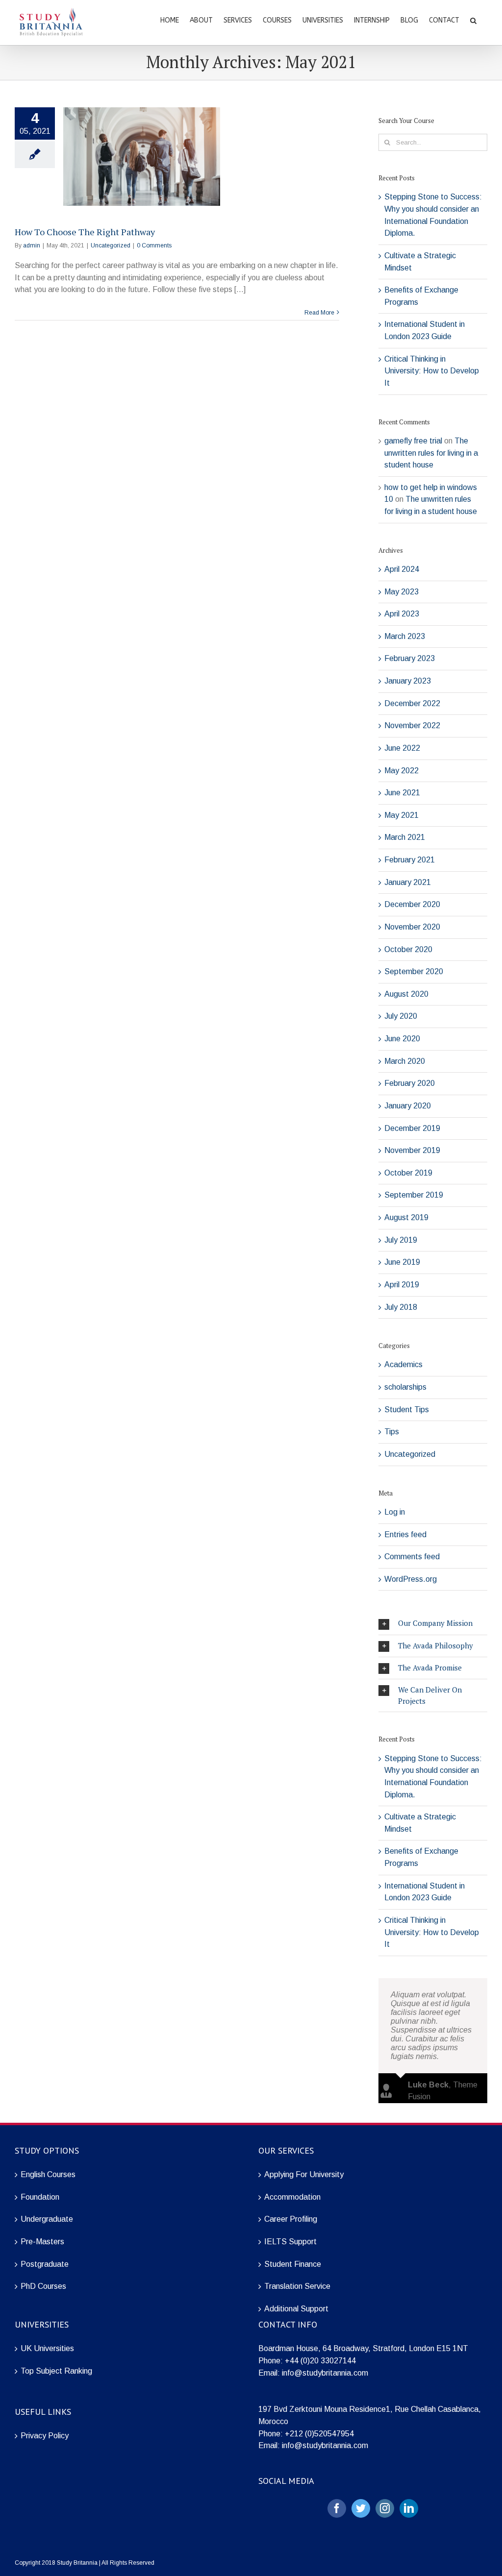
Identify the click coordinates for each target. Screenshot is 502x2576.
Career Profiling (291, 2219)
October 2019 (408, 1173)
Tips (392, 1432)
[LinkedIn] (409, 2508)
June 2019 (402, 1262)
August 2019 (406, 1217)
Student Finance (293, 2264)
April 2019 (402, 1285)
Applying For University (304, 2174)
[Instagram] (385, 2508)
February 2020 (410, 1083)
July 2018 (401, 1307)
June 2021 (402, 793)
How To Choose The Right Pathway (85, 232)
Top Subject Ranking (56, 2371)
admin (32, 245)
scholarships (405, 1387)
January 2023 (408, 681)
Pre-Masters (42, 2242)
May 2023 (402, 592)
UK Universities (47, 2348)
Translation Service (297, 2286)
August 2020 (406, 994)
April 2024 (402, 569)
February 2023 (410, 658)
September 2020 (414, 971)
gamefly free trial (413, 441)
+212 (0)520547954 (319, 2434)
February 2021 (410, 860)
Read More (319, 313)
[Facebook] (337, 2508)
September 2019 (414, 1195)
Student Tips (407, 1410)
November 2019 (412, 1150)
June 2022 (402, 748)
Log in (395, 1512)
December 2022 (412, 703)
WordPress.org (411, 1579)
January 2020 (408, 1106)
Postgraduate (45, 2264)
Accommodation (292, 2197)
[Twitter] (361, 2508)
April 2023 (402, 614)
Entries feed (405, 1534)
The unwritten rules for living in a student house (431, 453)
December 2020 (412, 904)
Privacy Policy (45, 2436)
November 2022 (412, 725)
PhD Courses (43, 2286)
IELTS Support (290, 2242)
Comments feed (412, 1557)
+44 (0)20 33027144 (320, 2361)
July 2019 (401, 1240)
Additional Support (296, 2309)
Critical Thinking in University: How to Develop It (432, 371)
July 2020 (401, 1016)
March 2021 (405, 837)
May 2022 (402, 771)
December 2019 (412, 1128)
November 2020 (412, 927)
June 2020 (402, 1039)
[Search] (473, 20)
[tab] (433, 1623)
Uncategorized (111, 245)
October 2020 (408, 949)
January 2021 (408, 882)
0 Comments (154, 245)
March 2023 (405, 636)
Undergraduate (47, 2219)
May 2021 (402, 815)
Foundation (40, 2197)
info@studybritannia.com (325, 2373)
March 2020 (405, 1061)
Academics (403, 1364)
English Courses (48, 2174)
